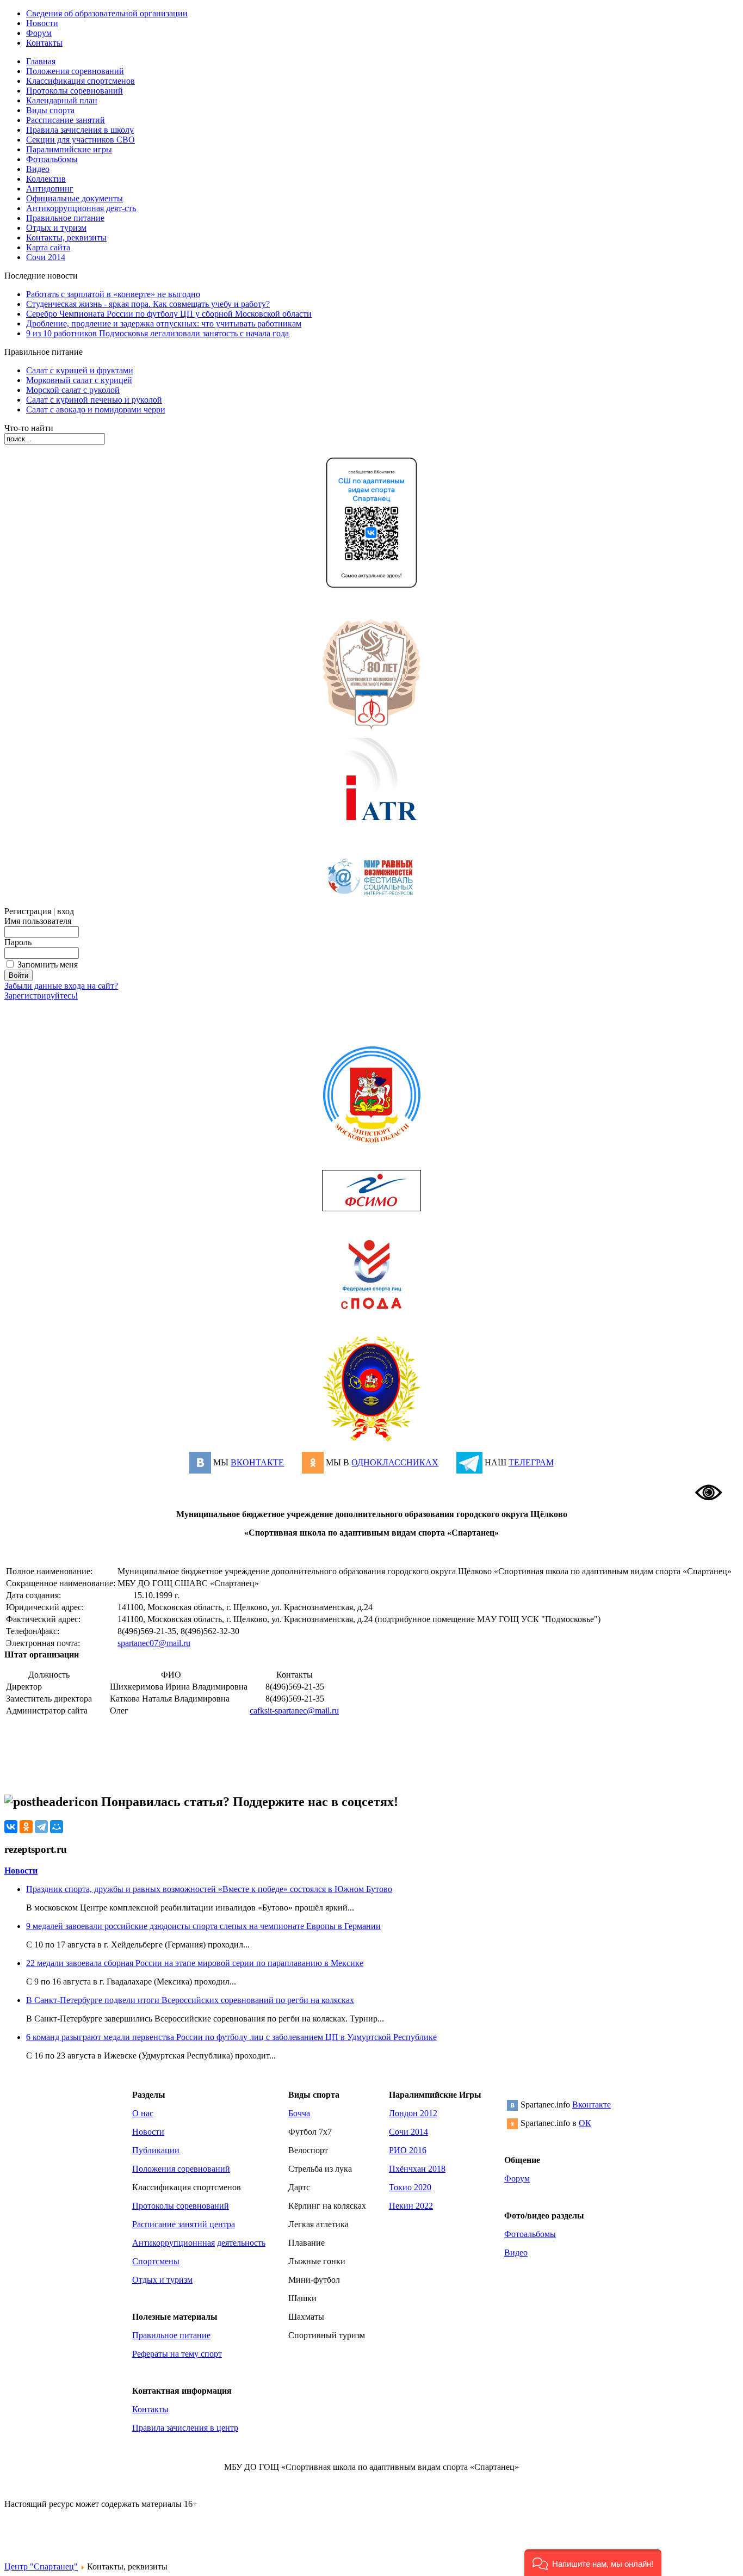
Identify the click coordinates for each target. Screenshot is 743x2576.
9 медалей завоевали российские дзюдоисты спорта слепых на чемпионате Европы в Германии (203, 1926)
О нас (143, 2113)
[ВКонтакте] (11, 1827)
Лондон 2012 (413, 2113)
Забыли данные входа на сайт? (61, 986)
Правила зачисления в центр (185, 2428)
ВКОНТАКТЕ (257, 1462)
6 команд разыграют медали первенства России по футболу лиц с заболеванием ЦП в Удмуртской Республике (231, 2037)
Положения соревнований (181, 2169)
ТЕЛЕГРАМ (531, 1462)
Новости (21, 1871)
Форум (517, 2178)
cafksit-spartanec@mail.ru (294, 1711)
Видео (516, 2253)
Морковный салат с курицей (79, 380)
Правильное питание (171, 2335)
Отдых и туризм (162, 2280)
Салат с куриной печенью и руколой (94, 400)
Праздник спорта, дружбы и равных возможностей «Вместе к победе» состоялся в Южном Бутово (209, 1889)
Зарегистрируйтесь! (41, 996)
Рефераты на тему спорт (177, 2354)
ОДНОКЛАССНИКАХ (395, 1462)
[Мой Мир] (57, 1827)
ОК (585, 2123)
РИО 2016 (408, 2150)
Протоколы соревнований (181, 2206)
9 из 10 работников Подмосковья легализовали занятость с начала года (157, 333)
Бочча (299, 2113)
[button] (593, 2563)
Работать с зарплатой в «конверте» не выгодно (113, 294)
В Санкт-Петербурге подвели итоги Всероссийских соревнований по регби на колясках (190, 2000)
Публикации (156, 2150)
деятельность (241, 2243)
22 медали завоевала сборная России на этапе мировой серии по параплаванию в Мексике (195, 1963)
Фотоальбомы (530, 2234)
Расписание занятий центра (184, 2224)
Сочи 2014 (408, 2132)
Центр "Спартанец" (41, 2566)
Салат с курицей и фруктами (80, 370)
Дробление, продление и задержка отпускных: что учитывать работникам (164, 323)
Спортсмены (156, 2261)
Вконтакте (592, 2104)
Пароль (18, 942)
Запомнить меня (48, 965)
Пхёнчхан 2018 (417, 2169)
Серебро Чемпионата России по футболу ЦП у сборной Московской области (169, 314)
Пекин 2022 (411, 2206)
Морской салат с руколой (73, 390)
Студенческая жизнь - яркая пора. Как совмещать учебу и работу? (148, 304)
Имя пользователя (38, 921)
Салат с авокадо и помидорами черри (96, 409)
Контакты (150, 2409)
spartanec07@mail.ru (154, 1643)
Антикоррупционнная (174, 2243)
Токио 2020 (410, 2187)
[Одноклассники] (26, 1827)
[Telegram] (41, 1827)
